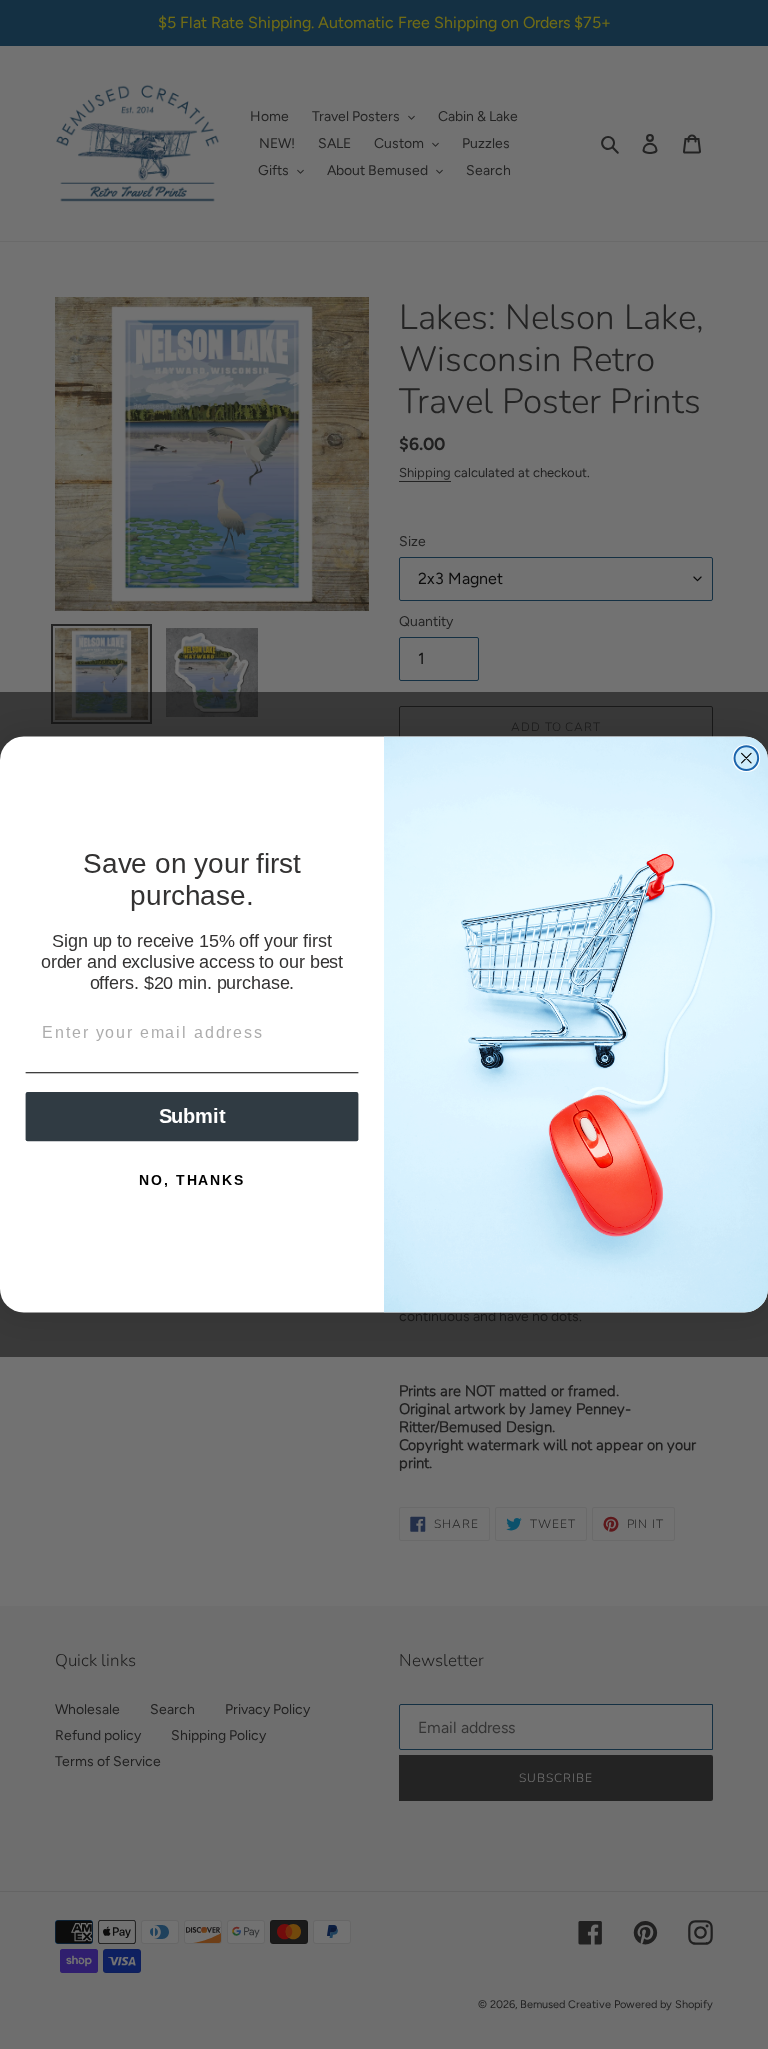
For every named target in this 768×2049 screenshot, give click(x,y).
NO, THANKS (191, 1181)
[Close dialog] (747, 758)
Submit (192, 1117)
